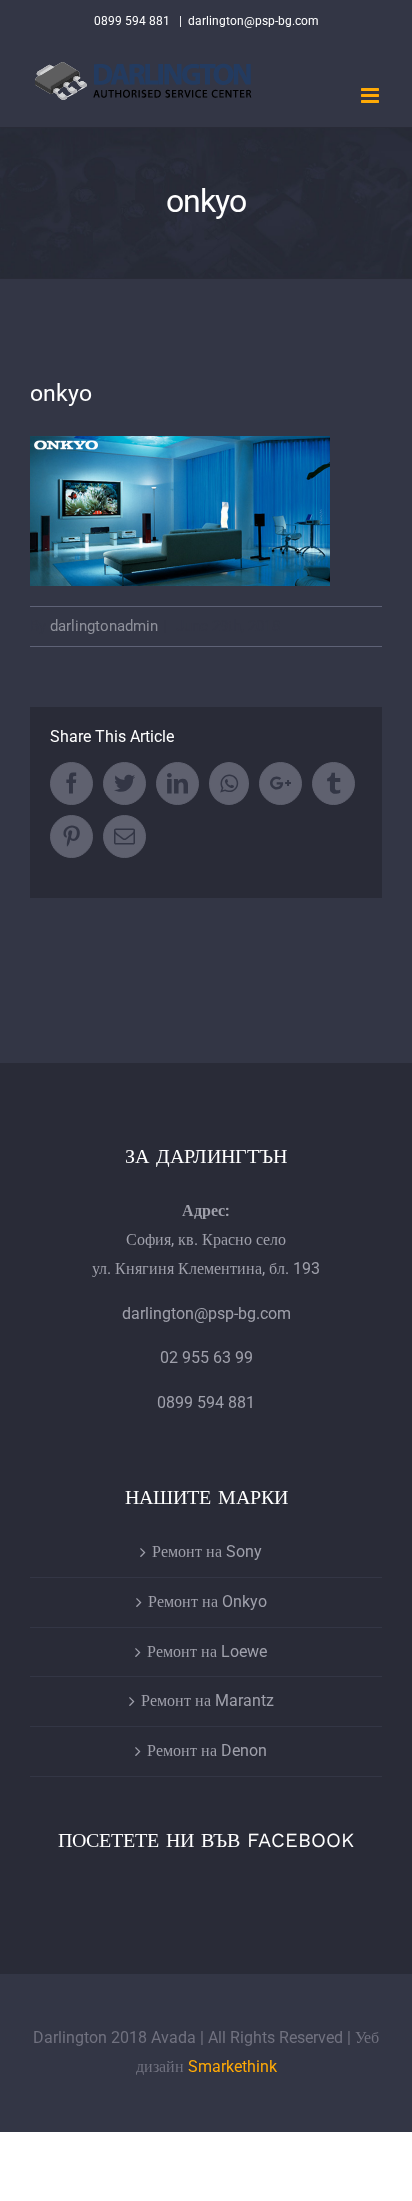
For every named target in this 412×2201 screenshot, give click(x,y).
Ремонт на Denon (207, 1750)
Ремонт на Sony (207, 1551)
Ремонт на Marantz (207, 1700)
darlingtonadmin (104, 626)
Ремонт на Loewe (207, 1651)
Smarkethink (232, 2066)
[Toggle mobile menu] (371, 95)
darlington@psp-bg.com (253, 21)
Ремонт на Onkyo (207, 1601)
